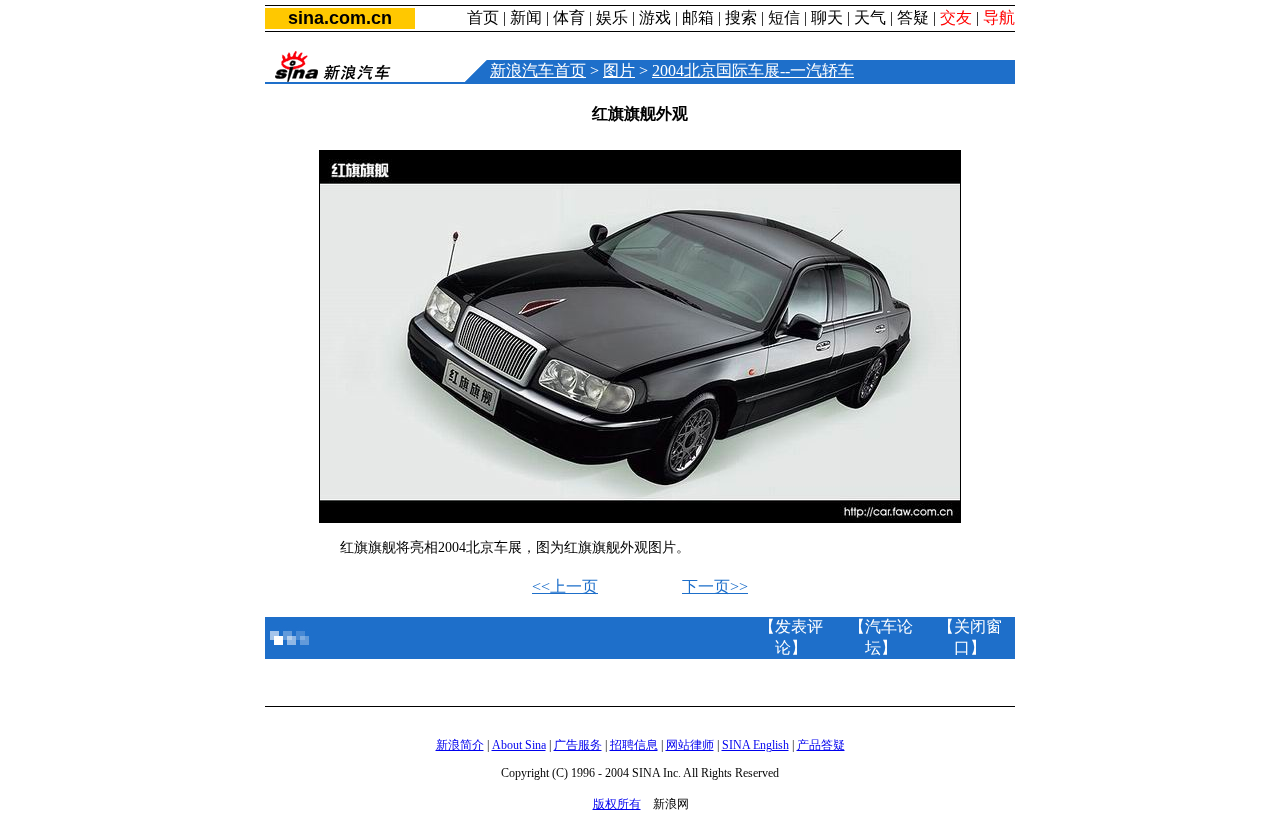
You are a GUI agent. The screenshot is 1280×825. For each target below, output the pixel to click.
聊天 (827, 17)
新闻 (526, 17)
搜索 (741, 17)
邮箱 (698, 17)
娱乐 (612, 17)
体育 (569, 17)
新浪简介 (460, 745)
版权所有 (617, 804)
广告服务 (578, 745)
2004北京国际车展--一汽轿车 (753, 70)
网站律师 (690, 745)
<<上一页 (565, 586)
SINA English (755, 745)
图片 (619, 70)
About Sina (519, 745)
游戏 (655, 17)
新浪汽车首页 (538, 70)
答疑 (913, 17)
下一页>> (715, 586)
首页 (483, 17)
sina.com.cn (340, 18)
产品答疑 (821, 745)
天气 (870, 17)
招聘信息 (634, 745)
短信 (784, 17)
